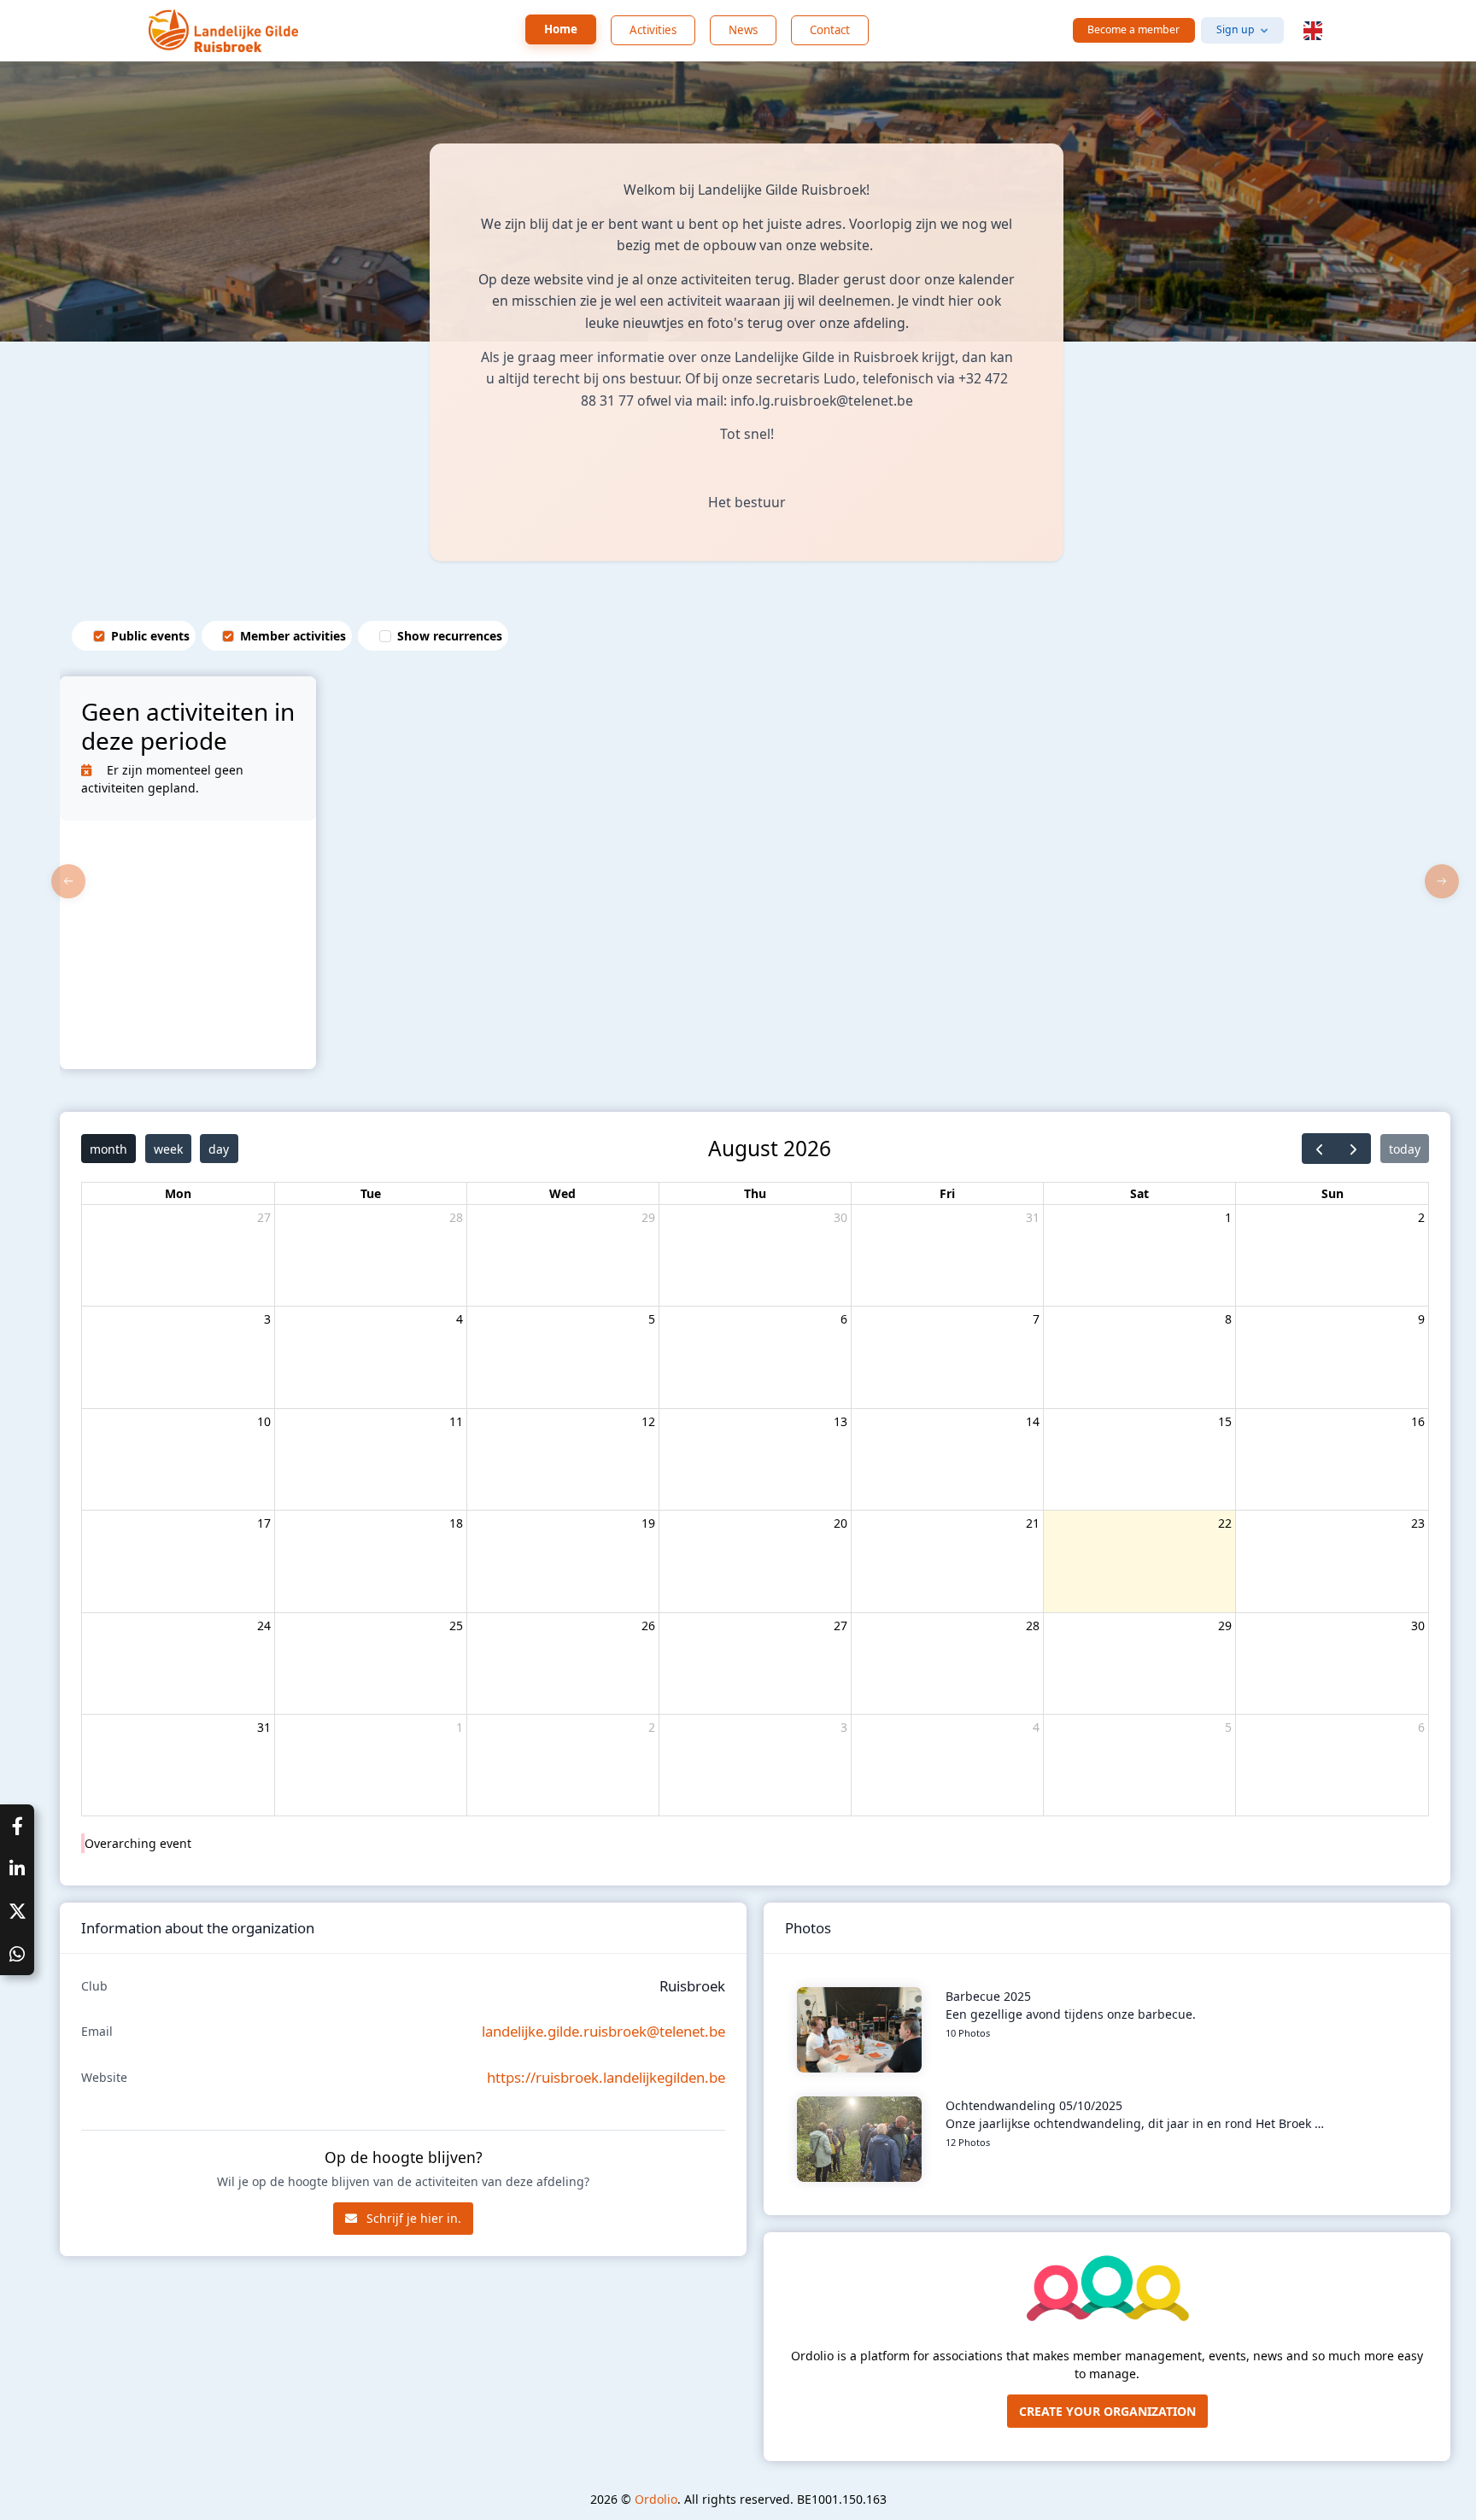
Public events (150, 636)
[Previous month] (1319, 1149)
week (168, 1149)
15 (1225, 1421)
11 (456, 1421)
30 (840, 1217)
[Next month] (1353, 1149)
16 (1418, 1421)
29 (648, 1217)
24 (264, 1625)
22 (1225, 1523)
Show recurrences (450, 636)
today (1405, 1149)
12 (648, 1421)
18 (456, 1523)
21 (1033, 1523)
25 (456, 1625)
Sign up (1236, 29)
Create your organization (1107, 2411)
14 (1033, 1421)
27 (264, 1217)
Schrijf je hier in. (412, 2218)
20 (840, 1523)
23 (1418, 1523)
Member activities (293, 636)
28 (456, 1217)
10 (264, 1421)
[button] (1313, 31)
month (108, 1149)
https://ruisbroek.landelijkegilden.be (606, 2077)
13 (840, 1421)
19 (648, 1523)
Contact (830, 30)
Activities (653, 30)
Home (561, 29)
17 (264, 1523)
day (219, 1149)
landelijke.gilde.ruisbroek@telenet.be (603, 2031)
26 (648, 1625)
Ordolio (656, 2499)
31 (1033, 1217)
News (743, 30)
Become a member (1133, 29)
